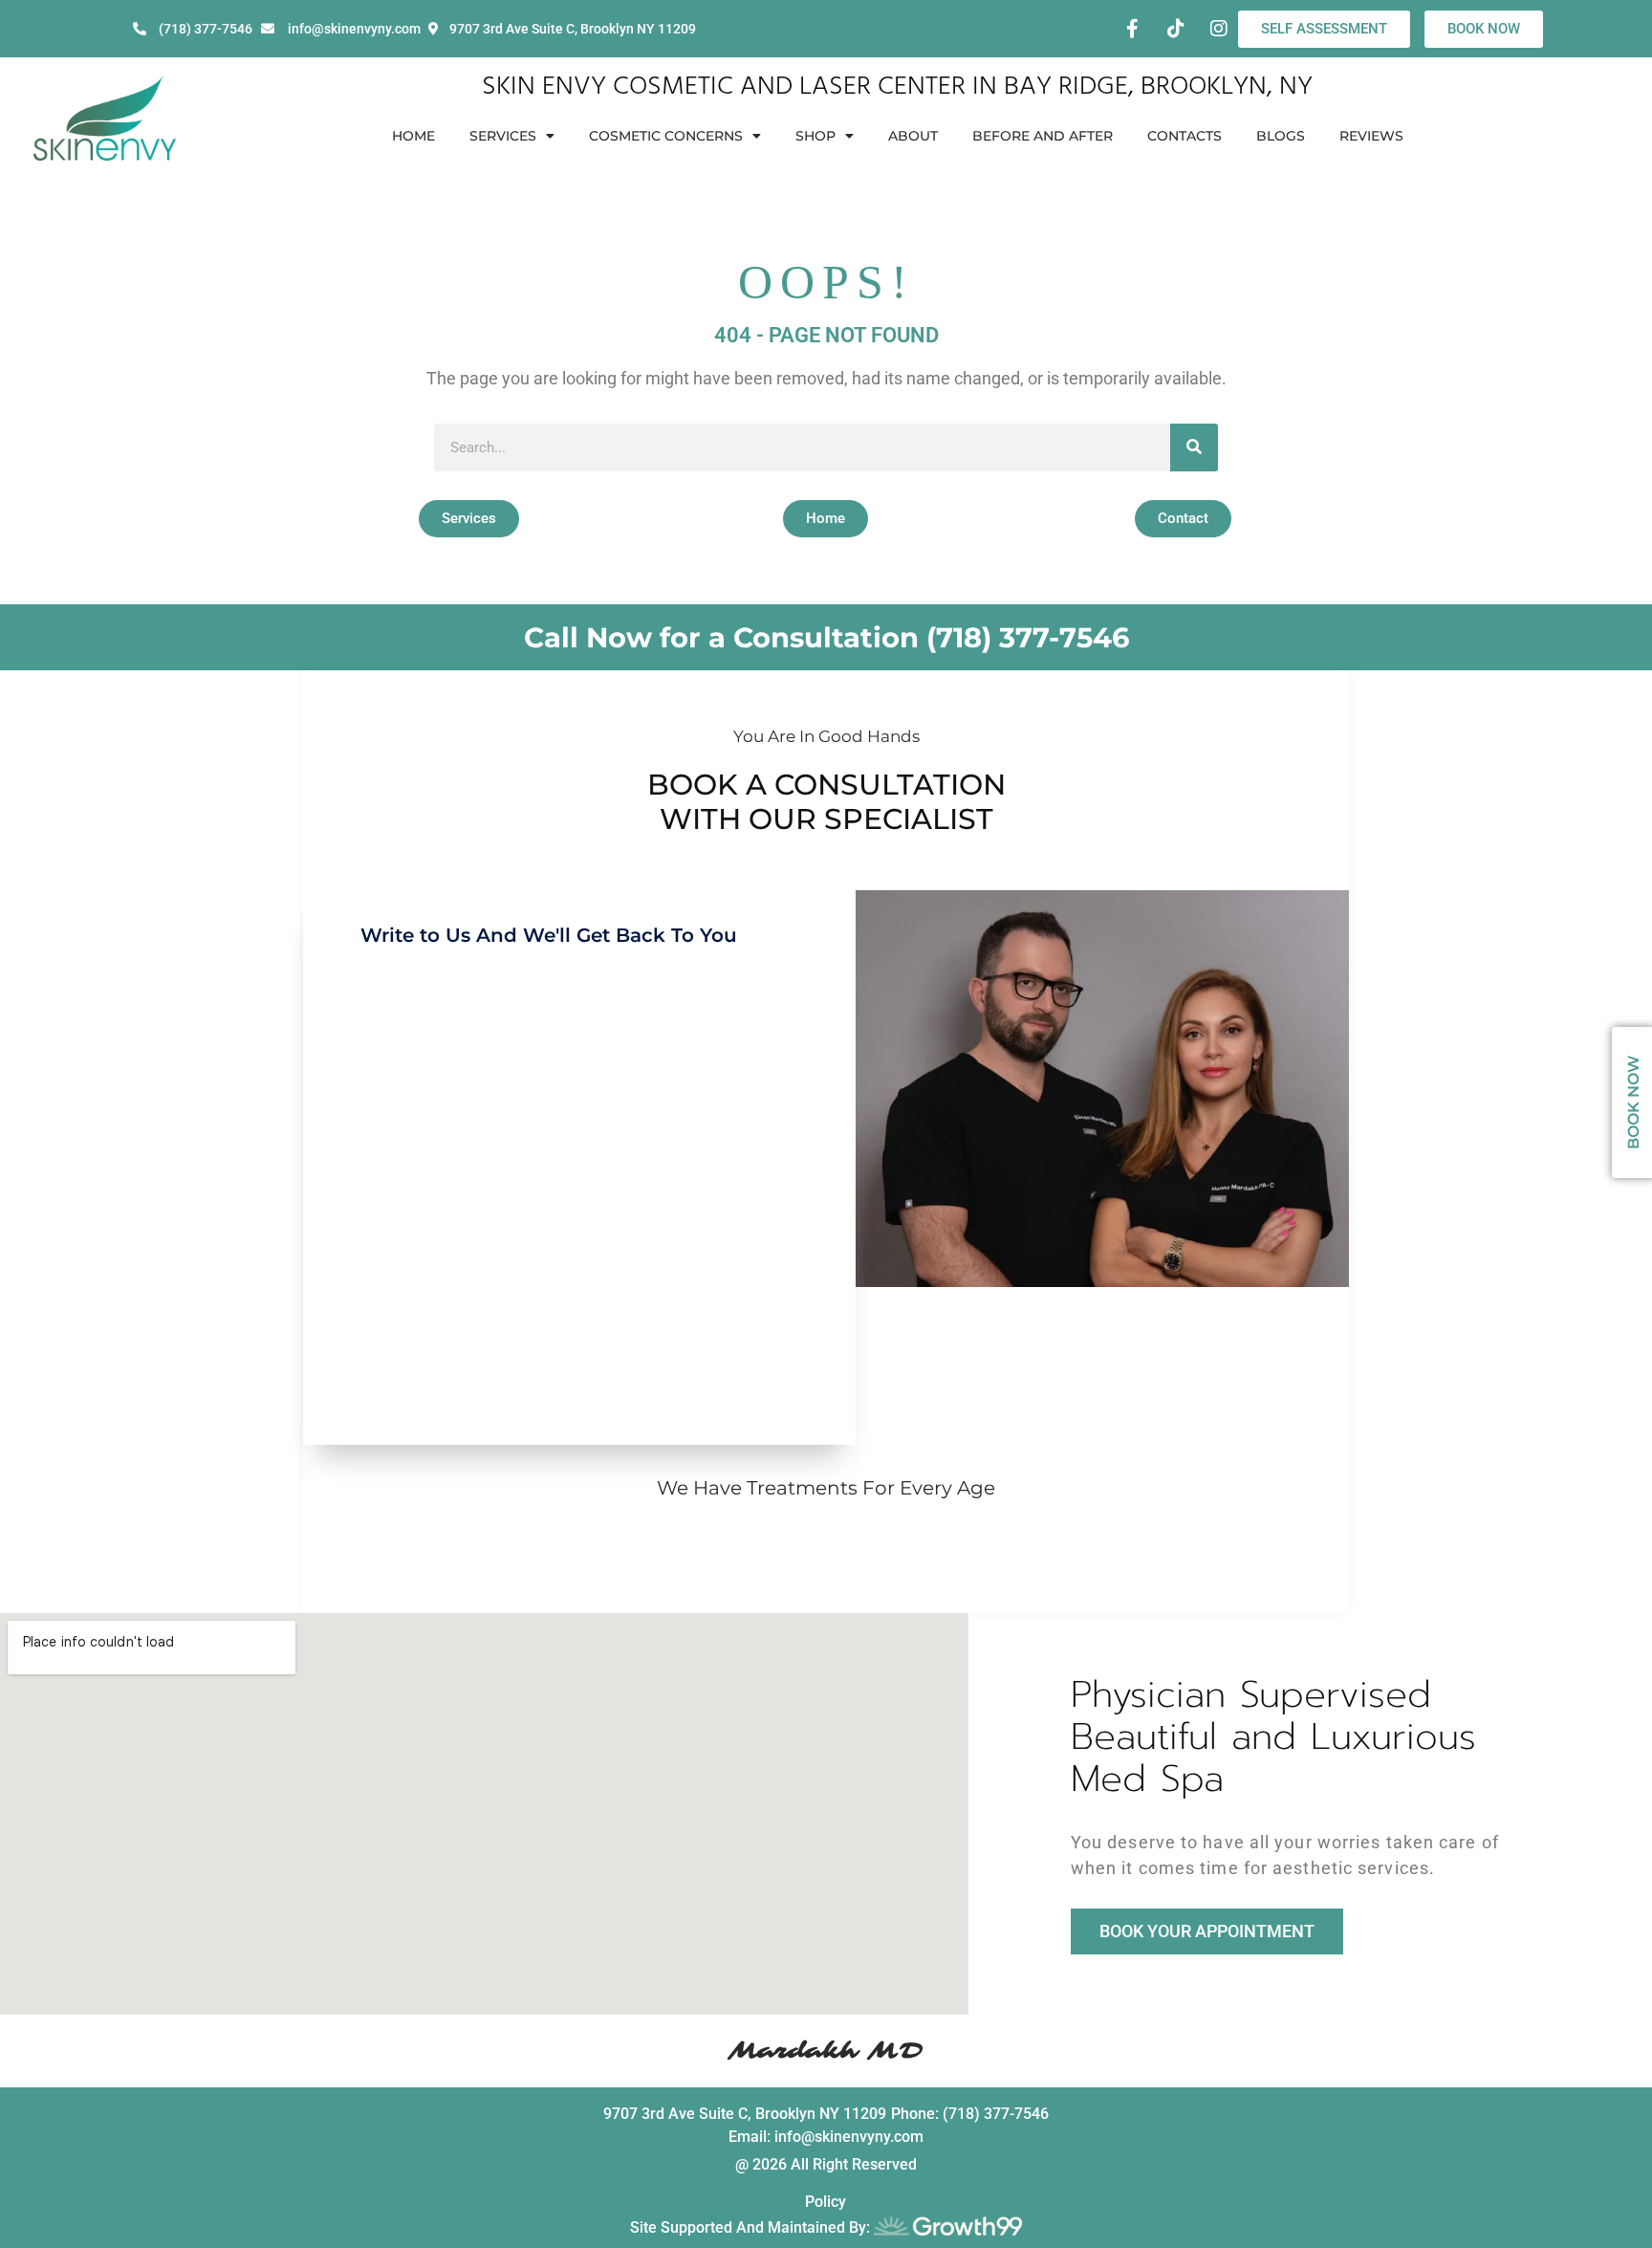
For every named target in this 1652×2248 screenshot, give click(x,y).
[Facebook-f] (1133, 29)
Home (413, 136)
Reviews (1371, 136)
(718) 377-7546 (1028, 637)
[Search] (1194, 447)
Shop (815, 136)
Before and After (1043, 136)
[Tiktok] (1176, 29)
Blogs (1281, 136)
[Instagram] (1219, 29)
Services (503, 136)
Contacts (1185, 136)
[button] (469, 519)
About (913, 136)
